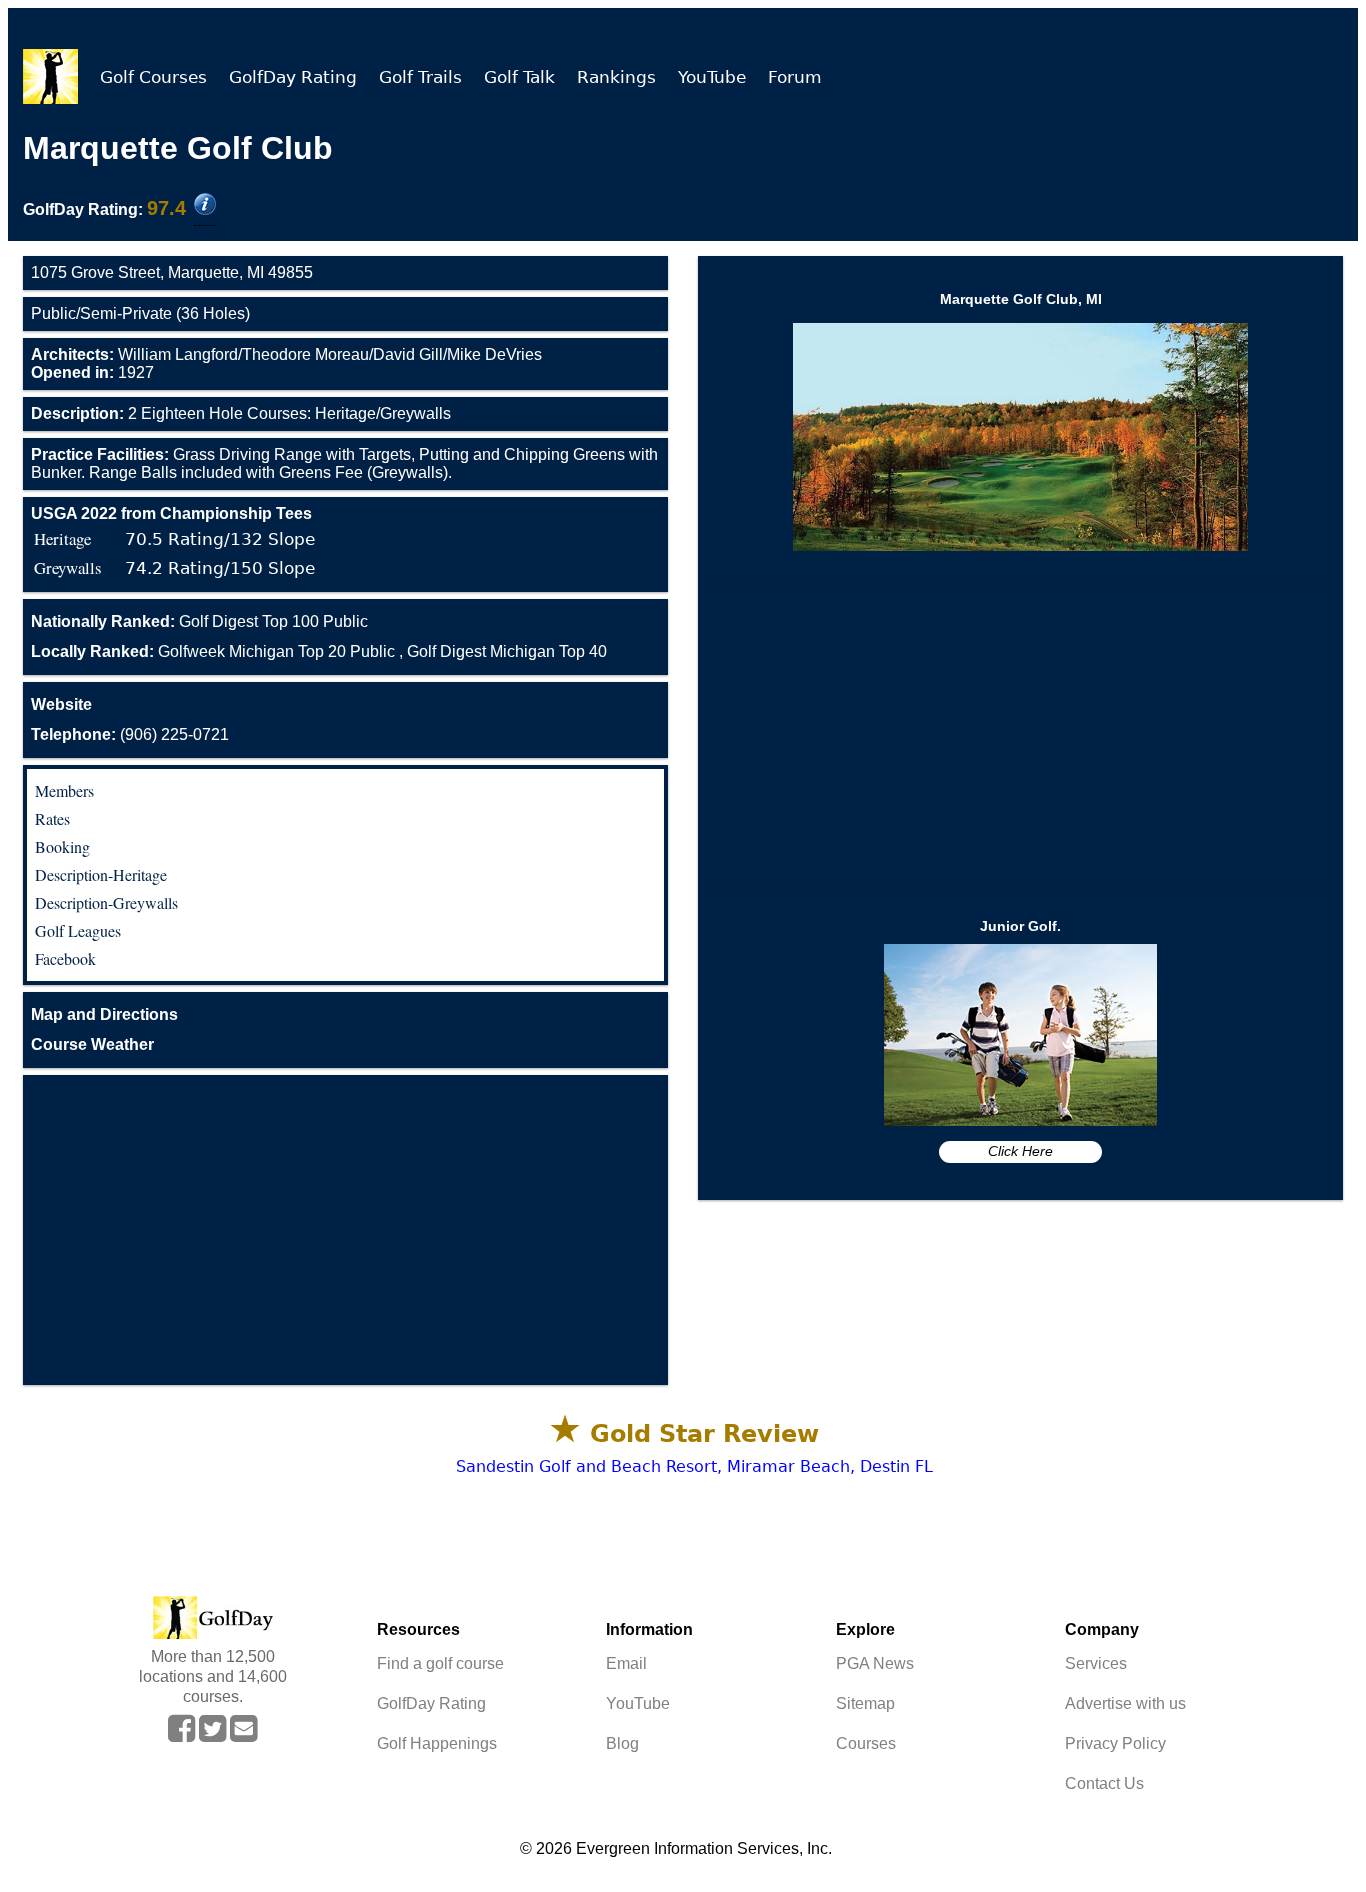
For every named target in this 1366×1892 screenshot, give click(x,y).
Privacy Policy (1115, 1743)
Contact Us (1104, 1783)
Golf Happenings (437, 1743)
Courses (866, 1743)
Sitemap (865, 1703)
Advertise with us (1125, 1703)
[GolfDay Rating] (205, 206)
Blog (622, 1743)
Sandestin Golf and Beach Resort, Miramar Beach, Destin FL (694, 1466)
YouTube (712, 77)
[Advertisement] (345, 1230)
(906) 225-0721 (130, 734)
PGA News (875, 1663)
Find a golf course (440, 1663)
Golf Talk (519, 77)
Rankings (616, 77)
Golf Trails (420, 77)
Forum (795, 77)
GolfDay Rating (293, 77)
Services (1096, 1663)
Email (626, 1663)
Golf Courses (153, 77)
